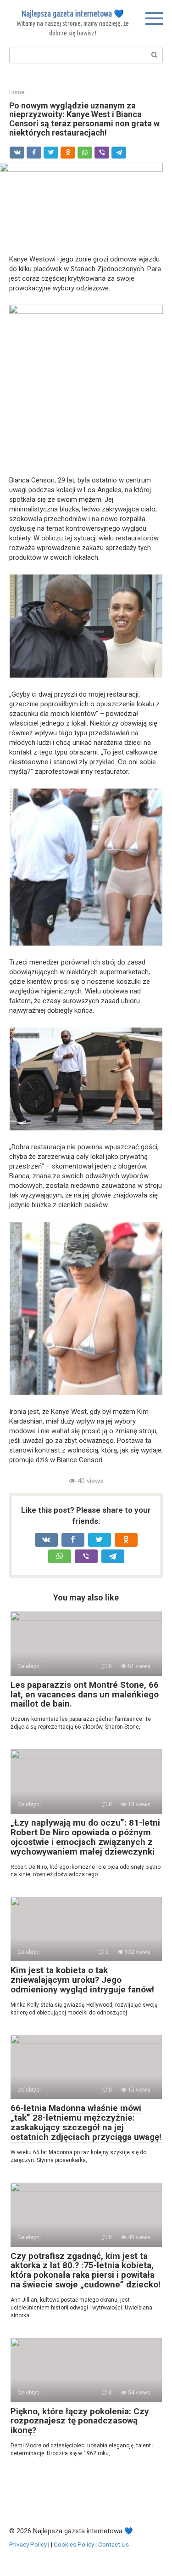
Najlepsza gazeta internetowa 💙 (72, 13)
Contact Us (114, 2544)
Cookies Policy (74, 2544)
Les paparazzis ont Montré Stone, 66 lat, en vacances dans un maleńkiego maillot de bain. (85, 1694)
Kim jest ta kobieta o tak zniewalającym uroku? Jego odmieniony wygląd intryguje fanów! (82, 1980)
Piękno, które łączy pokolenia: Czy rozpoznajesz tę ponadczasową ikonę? (80, 2421)
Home (17, 92)
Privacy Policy (28, 2544)
